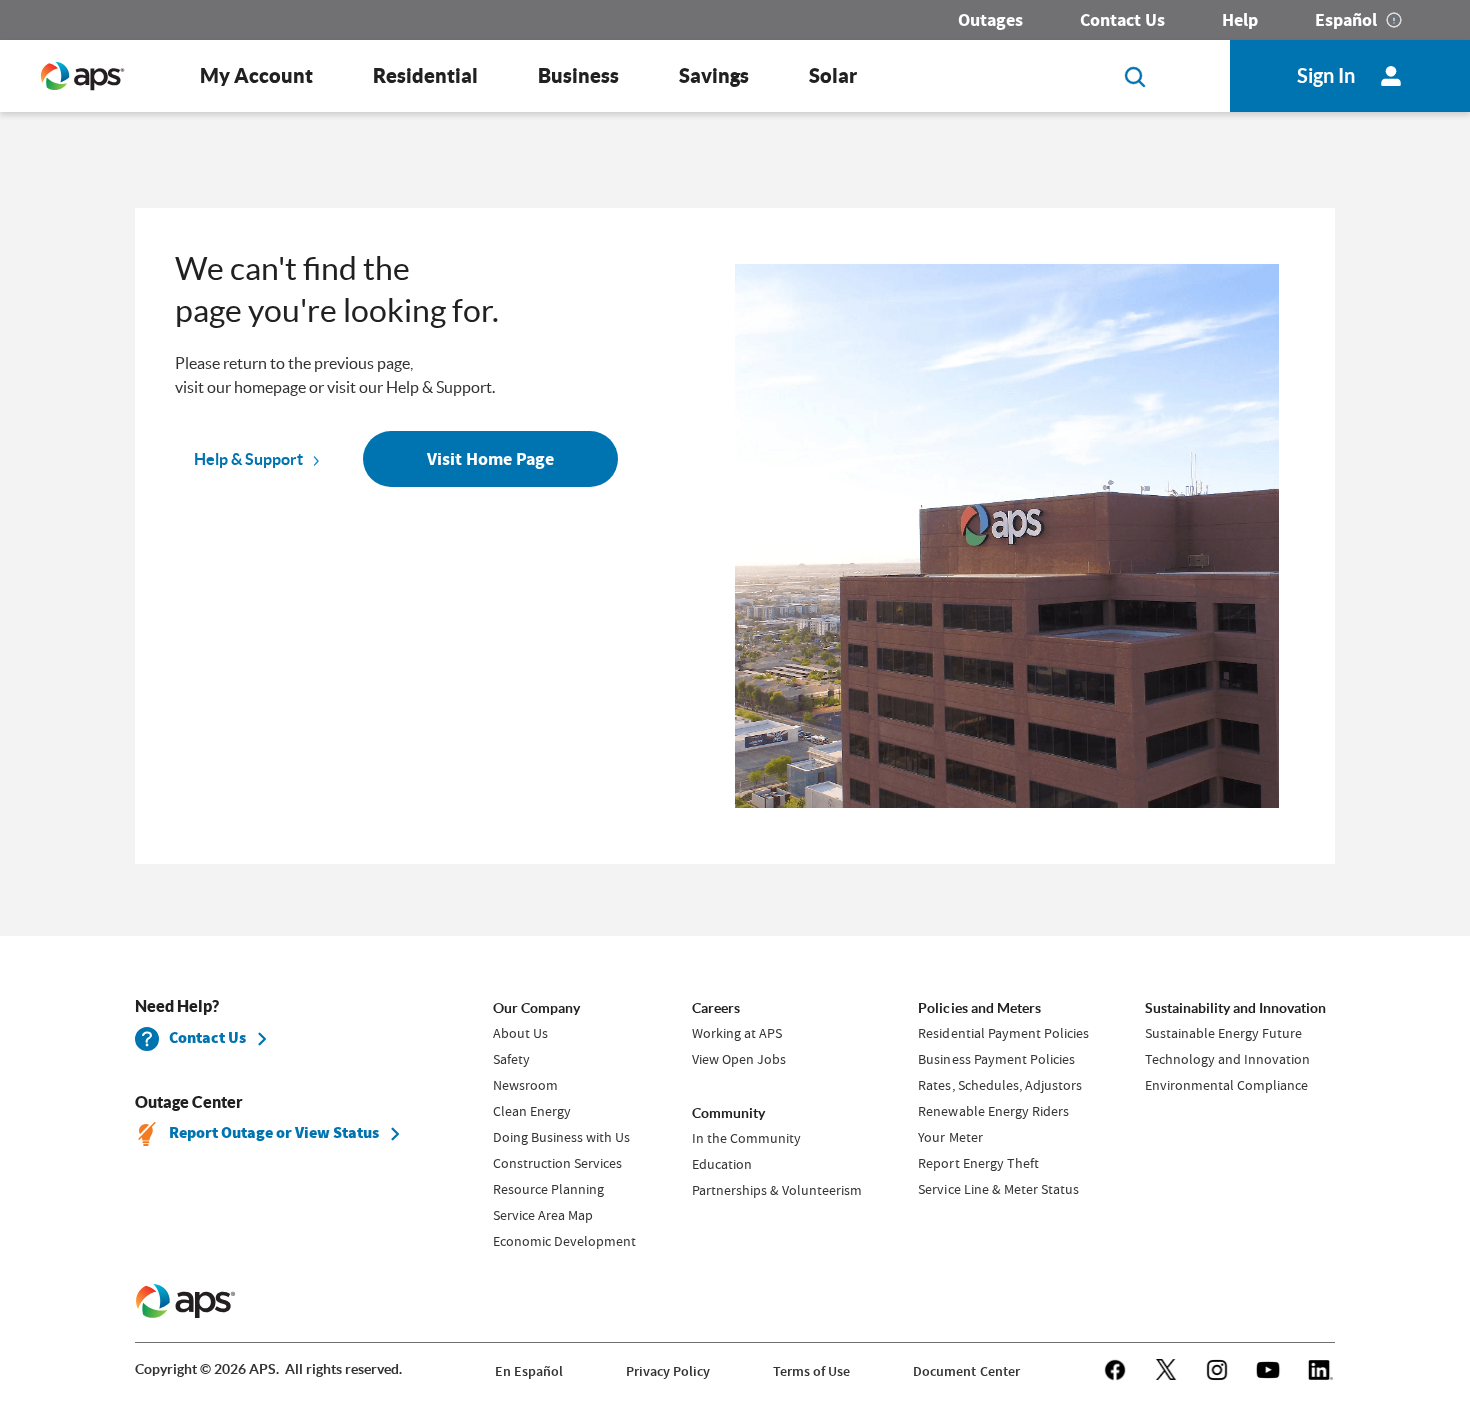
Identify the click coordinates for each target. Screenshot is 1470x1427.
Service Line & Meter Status (998, 1189)
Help (1240, 20)
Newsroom (525, 1085)
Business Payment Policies (996, 1059)
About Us (520, 1033)
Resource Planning (548, 1189)
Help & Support (248, 459)
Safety (511, 1059)
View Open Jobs (739, 1059)
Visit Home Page (490, 459)
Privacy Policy (668, 1371)
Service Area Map (543, 1215)
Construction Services (557, 1163)
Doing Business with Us (561, 1137)
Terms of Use (811, 1371)
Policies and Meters (979, 1008)
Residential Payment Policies (1003, 1033)
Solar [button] (833, 75)
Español (1346, 20)
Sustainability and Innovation (1235, 1008)
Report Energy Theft (978, 1163)
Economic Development (564, 1241)
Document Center (966, 1371)
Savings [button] (714, 75)
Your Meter (950, 1137)
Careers (716, 1008)
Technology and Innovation (1227, 1059)
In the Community (746, 1138)
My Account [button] (256, 75)
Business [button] (578, 75)
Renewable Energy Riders (993, 1111)
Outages (990, 20)
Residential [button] (425, 75)
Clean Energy (532, 1111)
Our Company (536, 1008)
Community (728, 1113)
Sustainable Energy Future (1223, 1033)
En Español (529, 1371)
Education (722, 1164)
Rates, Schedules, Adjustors (999, 1085)
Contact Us (1122, 20)
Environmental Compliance (1226, 1085)
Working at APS (737, 1033)
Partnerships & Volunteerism (777, 1190)
